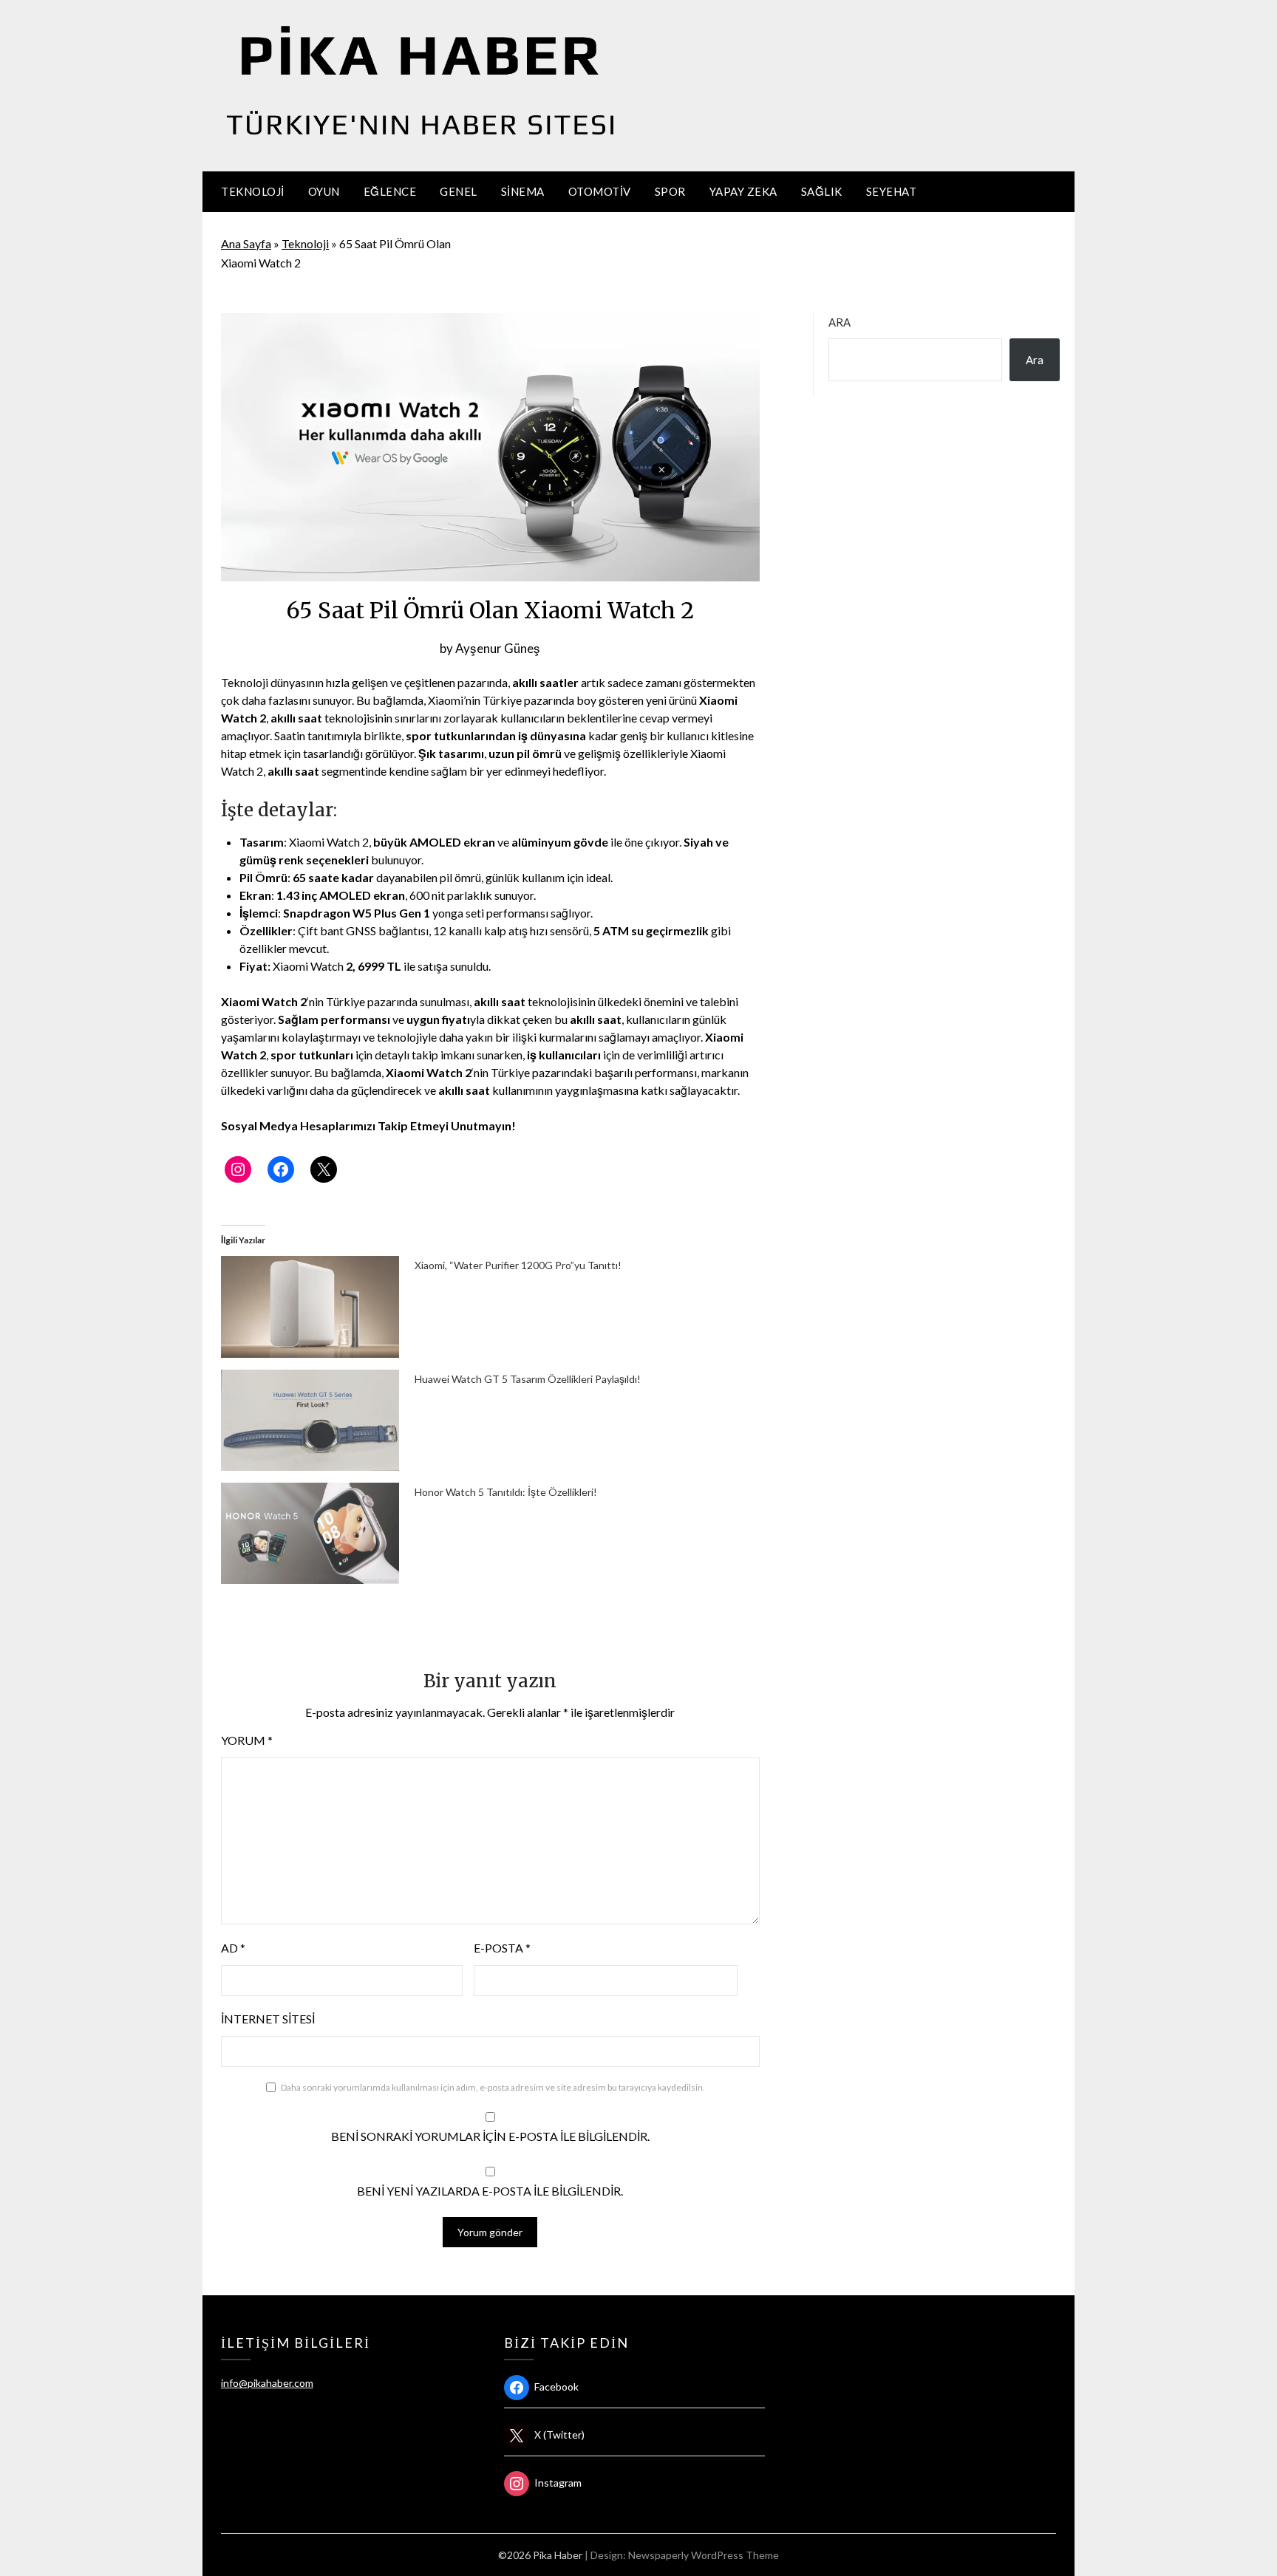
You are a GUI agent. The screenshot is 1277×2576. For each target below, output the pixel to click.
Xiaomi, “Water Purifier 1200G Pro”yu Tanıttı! (518, 1265)
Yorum (247, 1740)
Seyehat (892, 191)
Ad (233, 1948)
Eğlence (390, 191)
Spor (670, 191)
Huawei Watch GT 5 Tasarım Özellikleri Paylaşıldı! (528, 1379)
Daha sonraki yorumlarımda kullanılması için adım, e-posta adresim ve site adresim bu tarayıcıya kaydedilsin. (493, 2087)
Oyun (324, 191)
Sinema (523, 191)
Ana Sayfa (246, 243)
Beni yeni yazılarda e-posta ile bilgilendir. (490, 2191)
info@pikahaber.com (267, 2383)
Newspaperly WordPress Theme (704, 2555)
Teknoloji (253, 191)
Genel (459, 191)
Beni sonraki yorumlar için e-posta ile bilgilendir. (490, 2136)
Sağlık (822, 191)
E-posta (502, 1948)
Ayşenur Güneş (498, 648)
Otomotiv (600, 191)
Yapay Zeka (743, 191)
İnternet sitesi (268, 2019)
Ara (840, 322)
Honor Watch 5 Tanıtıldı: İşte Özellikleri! (506, 1492)
